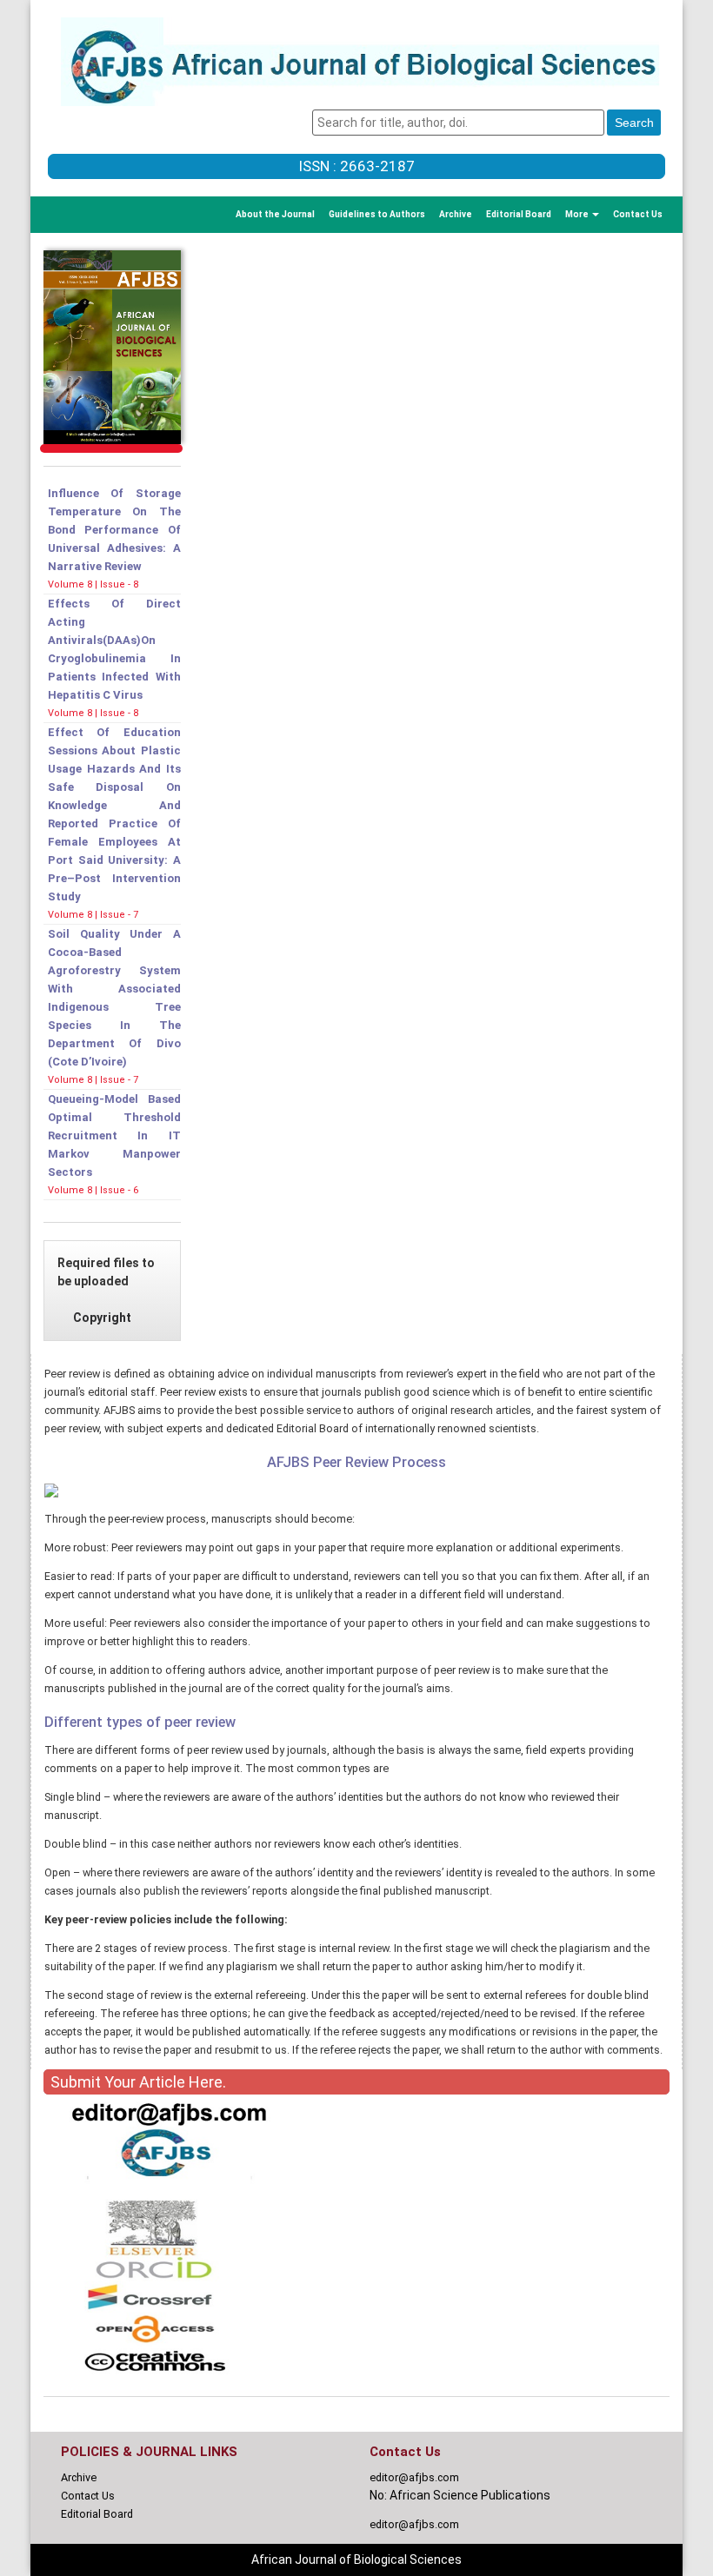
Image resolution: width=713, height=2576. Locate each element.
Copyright (102, 1318)
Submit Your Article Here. (138, 2082)
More (578, 214)
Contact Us (638, 214)
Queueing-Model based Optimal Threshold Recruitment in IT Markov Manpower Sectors (114, 1135)
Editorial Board (519, 214)
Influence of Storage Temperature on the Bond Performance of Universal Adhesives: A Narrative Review (114, 530)
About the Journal (275, 214)
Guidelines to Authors (377, 214)
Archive (456, 214)
